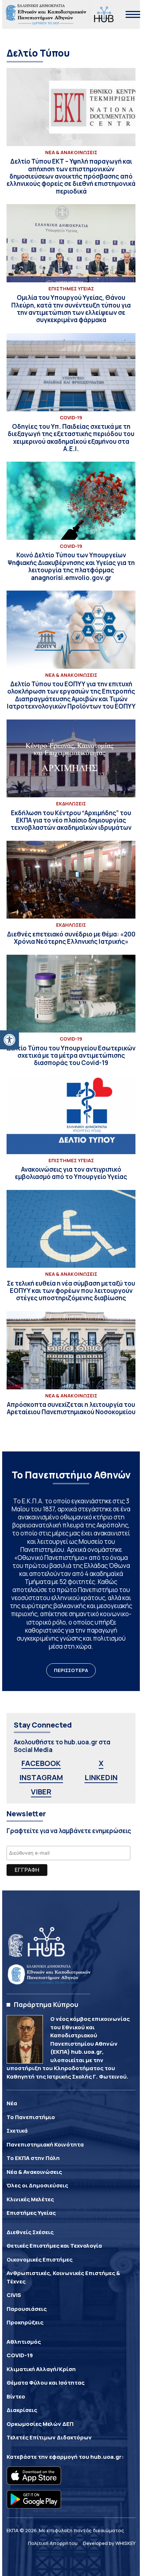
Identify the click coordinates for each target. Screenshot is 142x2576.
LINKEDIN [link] (101, 1777)
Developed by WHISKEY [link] (109, 2543)
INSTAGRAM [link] (41, 1777)
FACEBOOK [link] (41, 1763)
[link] (9, 1040)
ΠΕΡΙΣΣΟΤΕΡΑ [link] (71, 1670)
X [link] (101, 1763)
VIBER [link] (41, 1792)
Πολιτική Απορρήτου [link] (53, 2543)
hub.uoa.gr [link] (106, 2457)
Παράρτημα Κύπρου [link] (46, 2004)
